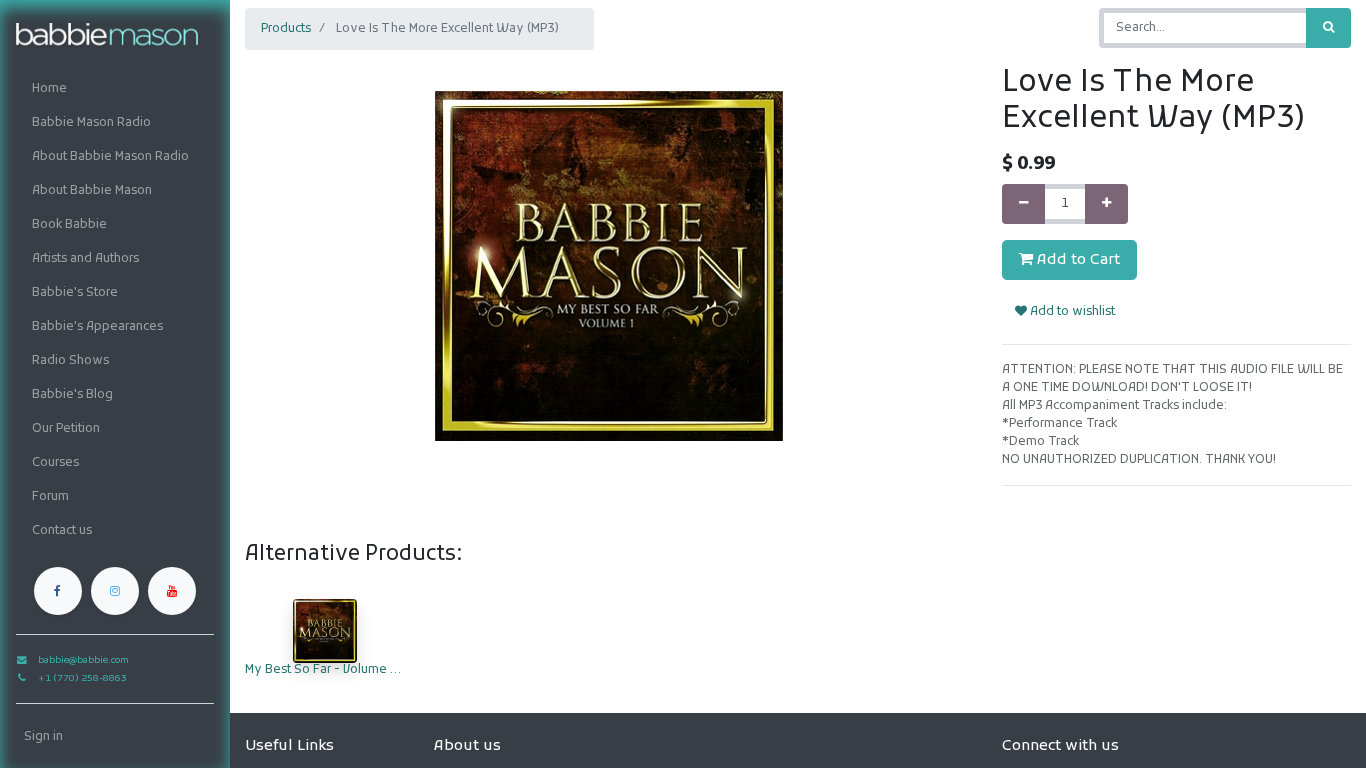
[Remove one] (1023, 204)
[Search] (1328, 28)
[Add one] (1106, 204)
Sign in (43, 737)
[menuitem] (115, 89)
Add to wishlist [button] (1071, 312)
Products (286, 29)
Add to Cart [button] (1076, 260)
